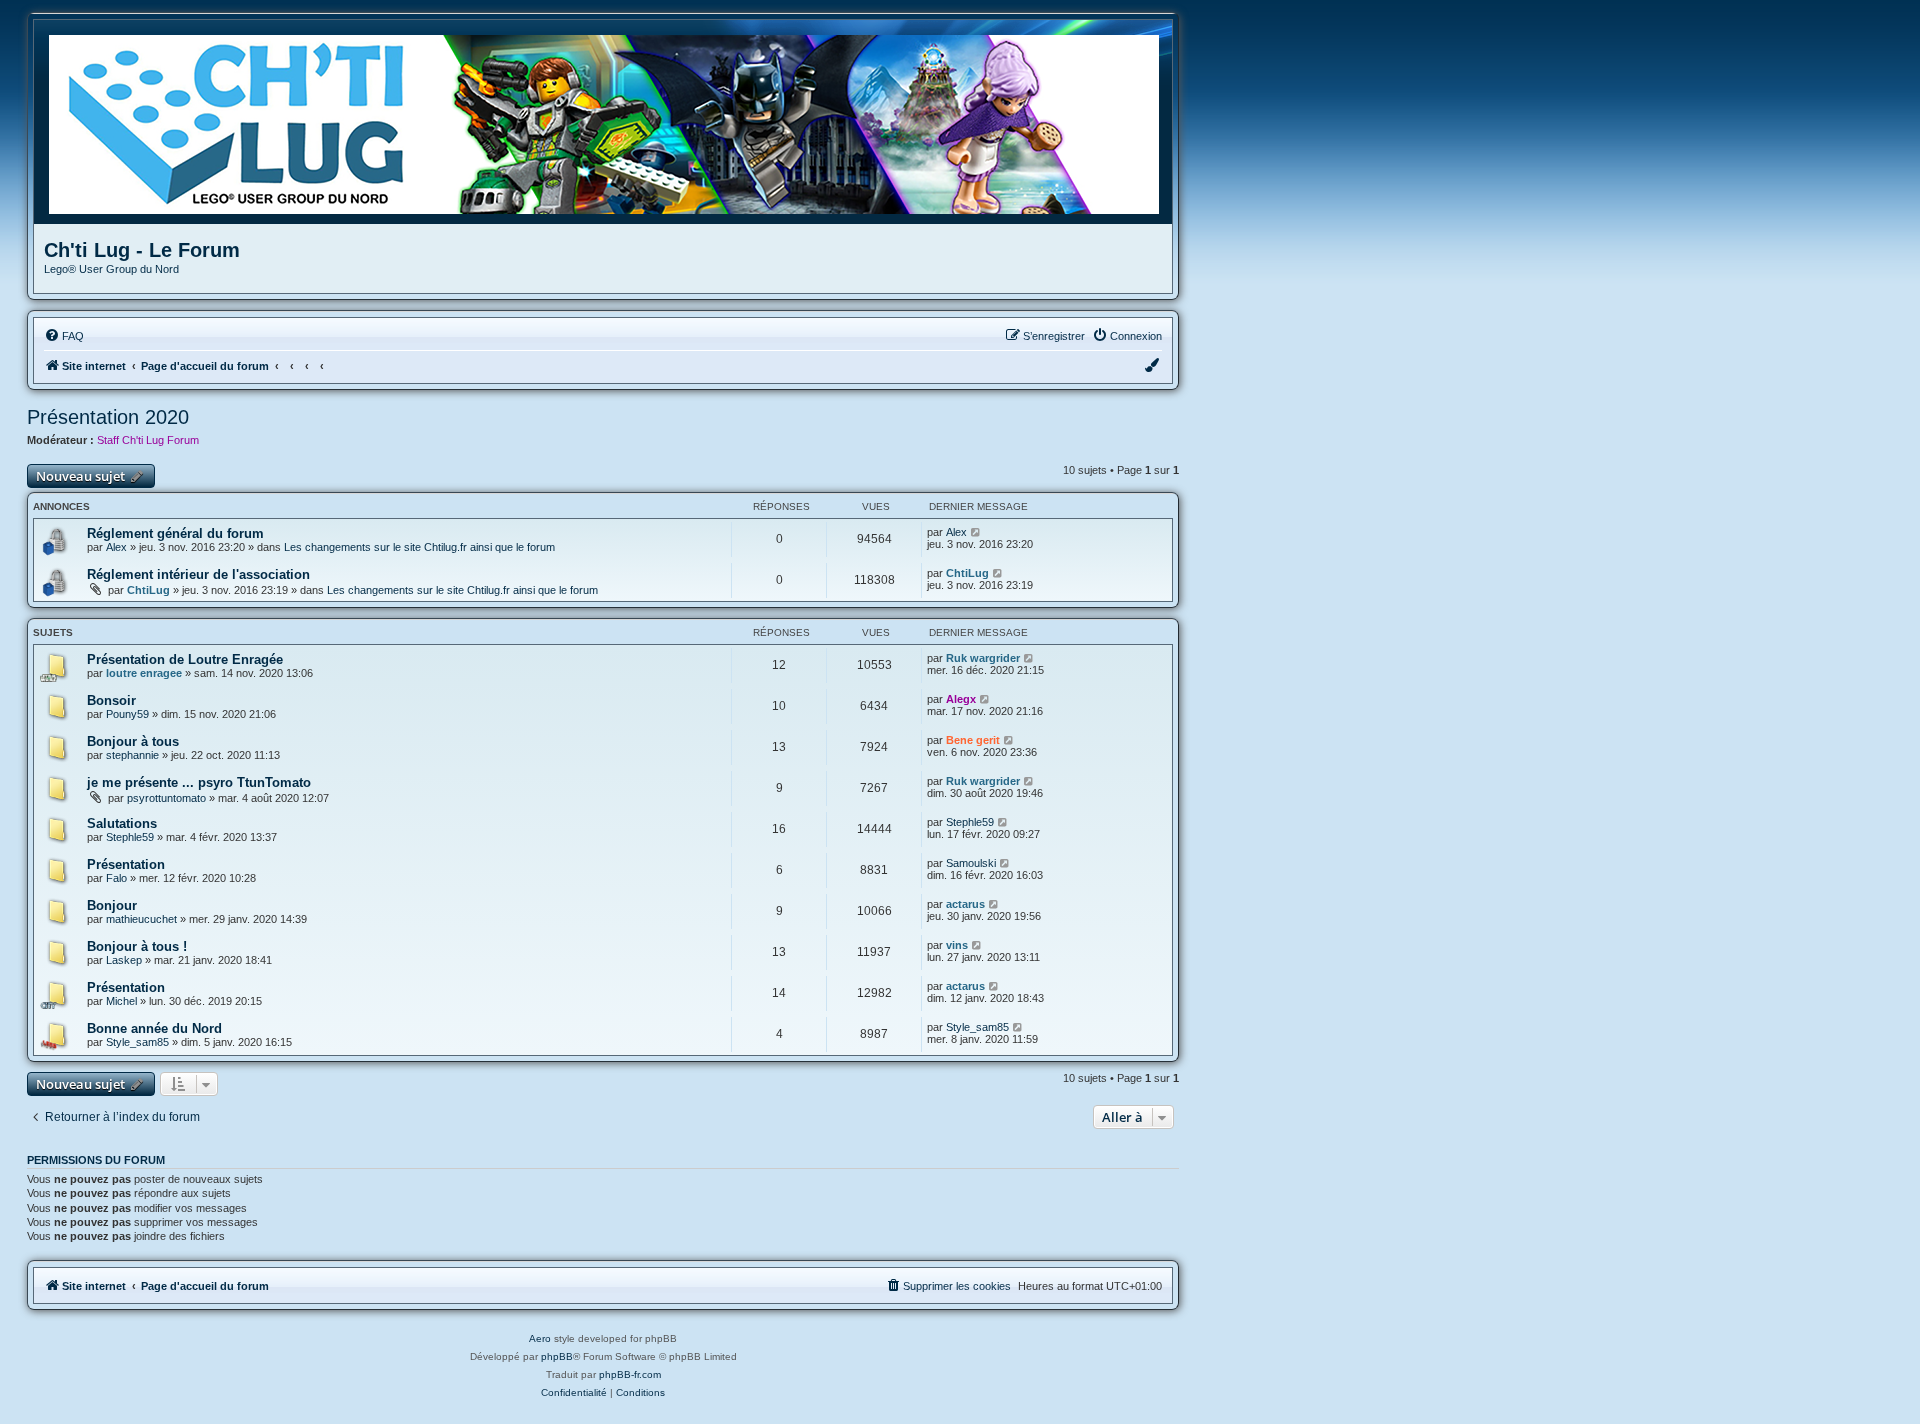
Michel (121, 1001)
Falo (116, 878)
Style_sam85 (137, 1042)
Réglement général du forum (175, 533)
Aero (540, 1338)
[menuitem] (64, 336)
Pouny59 (127, 714)
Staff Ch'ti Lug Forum (148, 440)
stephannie (132, 755)
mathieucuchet (141, 919)
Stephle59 (130, 837)
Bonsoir (111, 700)
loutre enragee (144, 673)
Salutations (122, 823)
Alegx (961, 699)
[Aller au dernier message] (976, 532)
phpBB (557, 1356)
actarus (965, 904)
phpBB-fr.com (630, 1374)
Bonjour (112, 905)
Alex (116, 547)
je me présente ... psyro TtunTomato (199, 782)
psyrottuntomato (166, 798)
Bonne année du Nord (154, 1028)
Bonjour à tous (133, 741)
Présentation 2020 (108, 417)
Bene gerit (973, 740)
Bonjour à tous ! (137, 946)
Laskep (124, 960)
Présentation (126, 864)
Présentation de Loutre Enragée (185, 659)
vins (957, 945)
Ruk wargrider (983, 658)
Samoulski (971, 863)
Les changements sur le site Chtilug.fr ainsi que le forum (419, 547)
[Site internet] (610, 122)
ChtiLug (148, 590)
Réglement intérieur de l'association (198, 574)
